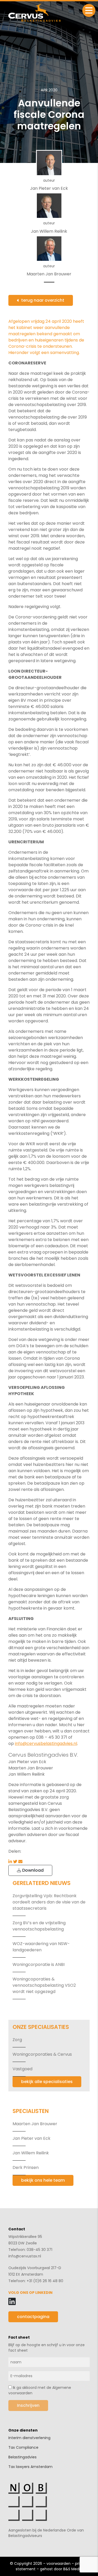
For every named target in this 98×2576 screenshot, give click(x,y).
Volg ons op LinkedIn (30, 2293)
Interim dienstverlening (29, 2438)
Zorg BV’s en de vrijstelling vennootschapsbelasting (39, 1926)
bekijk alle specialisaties (47, 2082)
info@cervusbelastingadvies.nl (46, 1743)
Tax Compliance (23, 2447)
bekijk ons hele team (43, 2180)
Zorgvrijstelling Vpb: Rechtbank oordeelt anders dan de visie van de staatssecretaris (49, 1902)
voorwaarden (59, 2564)
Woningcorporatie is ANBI (39, 1964)
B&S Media (73, 2569)
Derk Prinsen (26, 2167)
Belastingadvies (22, 2457)
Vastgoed (22, 2069)
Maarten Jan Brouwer (35, 2124)
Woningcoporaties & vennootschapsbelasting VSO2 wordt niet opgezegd (44, 1985)
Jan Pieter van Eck (31, 2138)
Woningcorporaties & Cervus (42, 2054)
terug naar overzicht (43, 300)
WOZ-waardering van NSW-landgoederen (41, 1947)
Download (32, 1870)
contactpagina (33, 2317)
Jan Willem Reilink (31, 2153)
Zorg (17, 2040)
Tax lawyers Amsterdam (30, 2467)
